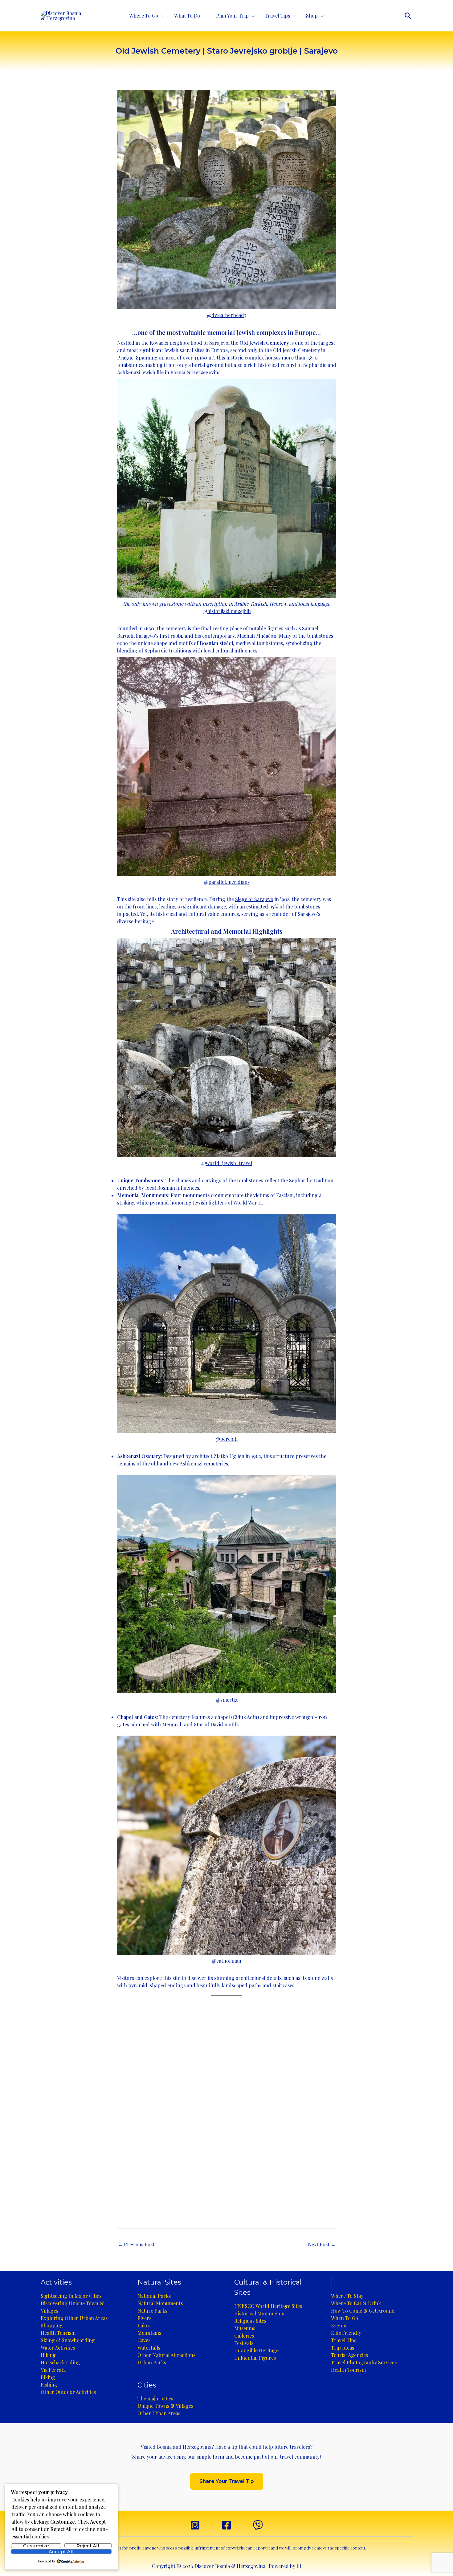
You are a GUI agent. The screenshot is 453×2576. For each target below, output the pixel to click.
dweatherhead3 (229, 315)
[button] (408, 16)
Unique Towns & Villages (165, 2406)
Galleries (244, 2336)
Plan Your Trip (232, 16)
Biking (48, 2377)
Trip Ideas (343, 2348)
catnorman (229, 1961)
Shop (312, 16)
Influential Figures (255, 2358)
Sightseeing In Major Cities (71, 2296)
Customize (36, 2546)
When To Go (345, 2318)
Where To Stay (347, 2296)
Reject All (88, 2546)
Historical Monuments (259, 2313)
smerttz (229, 1700)
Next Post (322, 2244)
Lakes (144, 2325)
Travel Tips (277, 16)
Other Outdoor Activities (68, 2392)
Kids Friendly (346, 2333)
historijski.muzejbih (229, 611)
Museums (245, 2328)
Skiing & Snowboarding (68, 2340)
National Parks (154, 2296)
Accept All (61, 2552)
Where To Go (144, 16)
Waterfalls (149, 2348)
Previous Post (136, 2244)
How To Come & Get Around (363, 2311)
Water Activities (58, 2348)
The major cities (155, 2398)
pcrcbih (229, 1439)
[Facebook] (226, 2525)
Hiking (48, 2355)
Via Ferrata (53, 2370)
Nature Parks (152, 2311)
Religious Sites (250, 2321)
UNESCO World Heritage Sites (268, 2306)
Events (339, 2325)
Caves (144, 2340)
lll (299, 2566)
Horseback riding (60, 2362)
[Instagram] (195, 2525)
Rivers (144, 2318)
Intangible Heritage (256, 2350)
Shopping (52, 2325)
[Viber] (258, 2525)
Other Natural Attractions (166, 2355)
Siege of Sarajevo (254, 899)
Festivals (244, 2343)
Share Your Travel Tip (227, 2481)
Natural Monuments (160, 2303)
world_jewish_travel (229, 1163)
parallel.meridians (229, 882)
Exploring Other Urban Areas (74, 2318)
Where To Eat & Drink (356, 2303)
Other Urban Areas (159, 2413)
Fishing (49, 2385)
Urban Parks (152, 2362)
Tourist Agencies (349, 2355)
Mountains (149, 2333)
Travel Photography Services (364, 2362)
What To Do (187, 16)
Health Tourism (58, 2333)
